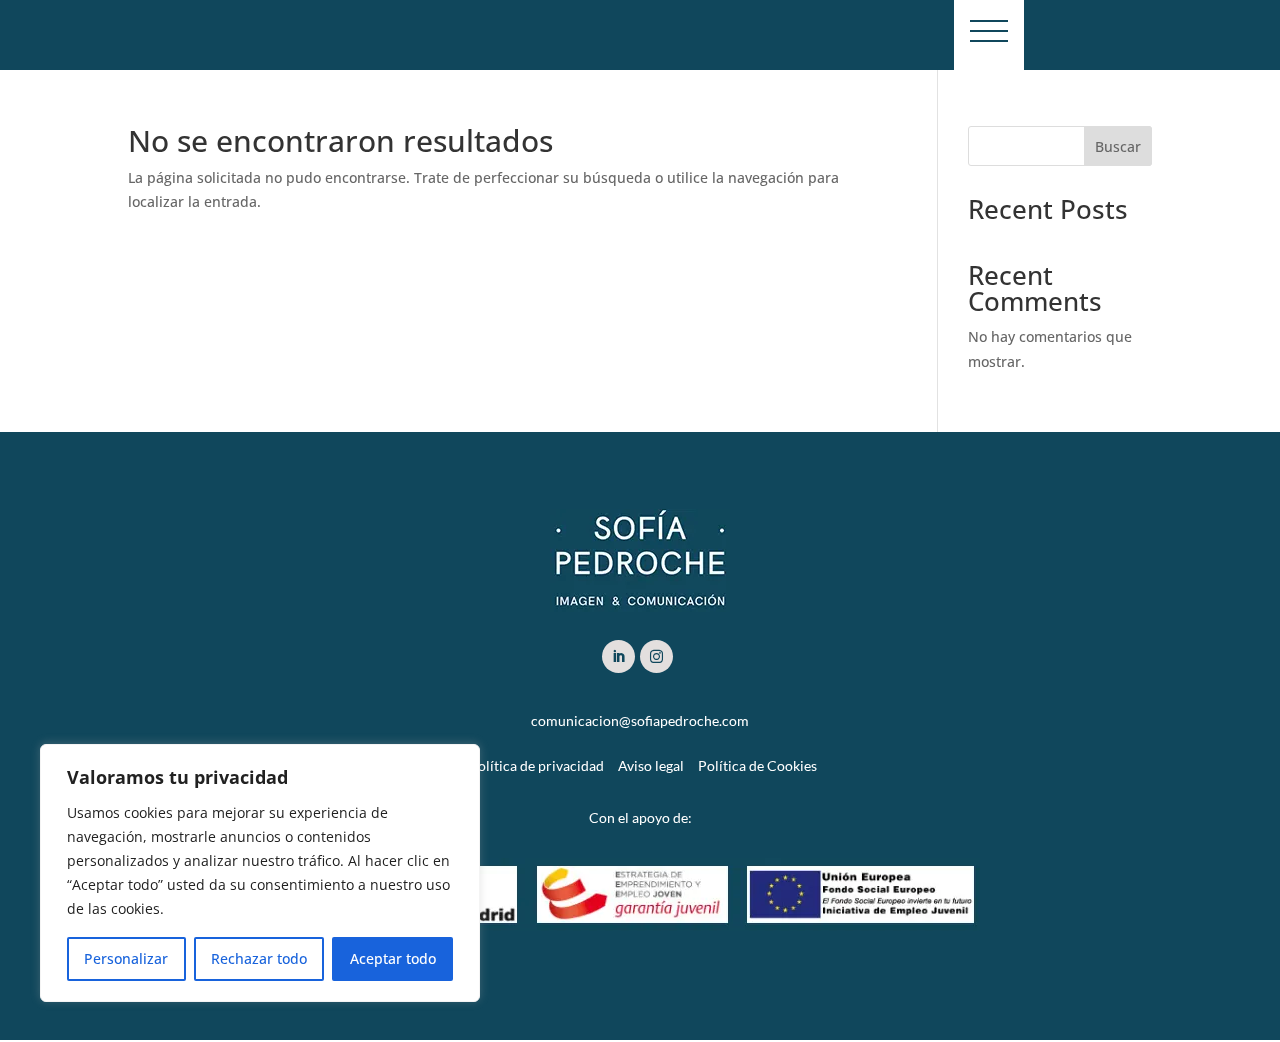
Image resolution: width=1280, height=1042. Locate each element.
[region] (260, 873)
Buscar (1118, 146)
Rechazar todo (259, 958)
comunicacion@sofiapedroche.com (640, 720)
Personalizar (126, 958)
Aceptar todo (393, 958)
